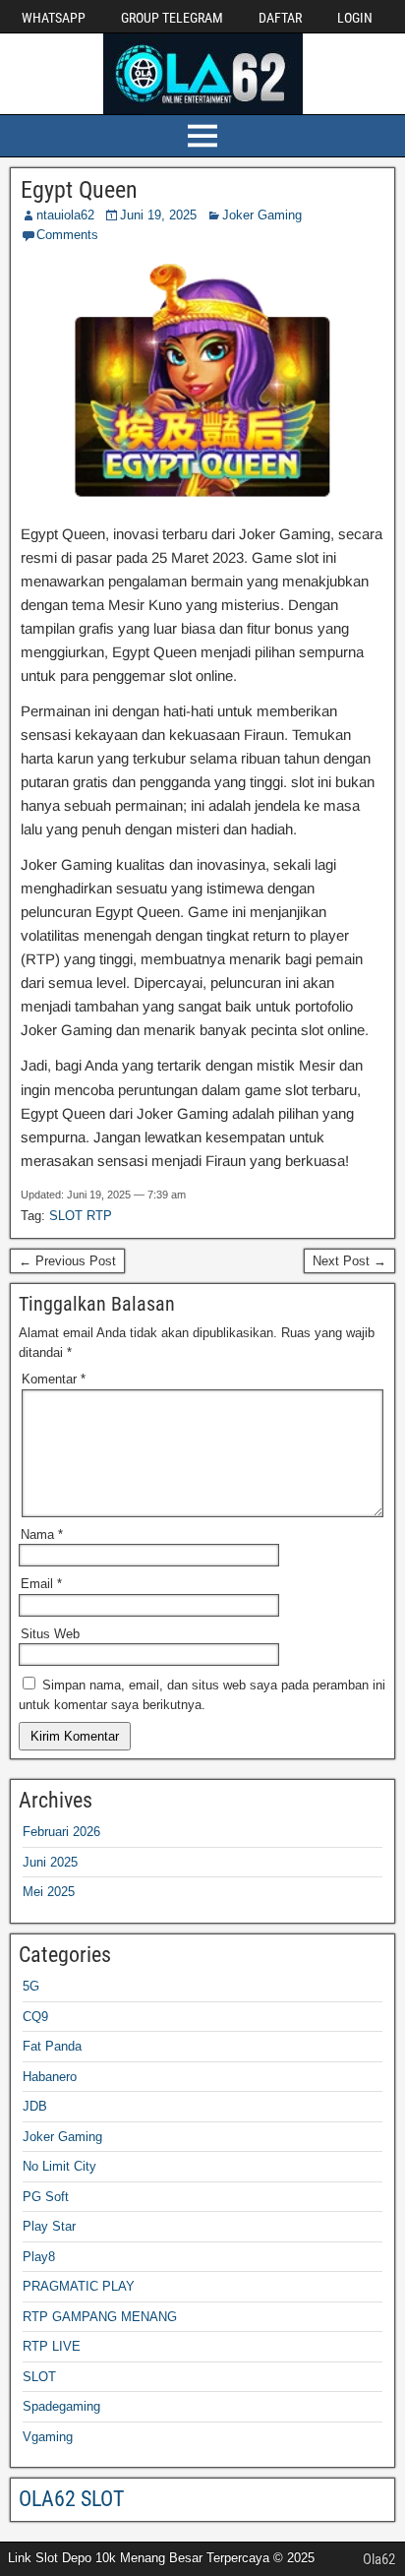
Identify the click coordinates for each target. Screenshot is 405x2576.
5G (31, 1986)
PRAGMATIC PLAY (79, 2286)
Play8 (39, 2257)
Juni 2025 (50, 1862)
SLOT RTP (81, 1216)
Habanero (50, 2077)
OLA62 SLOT (71, 2499)
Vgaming (48, 2437)
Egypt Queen (79, 190)
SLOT (39, 2377)
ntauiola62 (65, 215)
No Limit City (59, 2166)
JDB (35, 2106)
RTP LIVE (52, 2346)
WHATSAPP (54, 18)
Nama (42, 1534)
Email (41, 1584)
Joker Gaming (262, 215)
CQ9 (35, 2017)
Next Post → (349, 1261)
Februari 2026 (61, 1832)
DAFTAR (280, 18)
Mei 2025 (49, 1892)
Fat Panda (52, 2046)
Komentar (54, 1379)
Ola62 (379, 2559)
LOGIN (355, 18)
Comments (67, 235)
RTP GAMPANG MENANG (100, 2317)
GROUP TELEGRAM (172, 18)
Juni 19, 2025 (158, 215)
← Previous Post (67, 1261)
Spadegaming (61, 2406)
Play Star (49, 2226)
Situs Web (50, 1634)
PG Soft (46, 2197)
